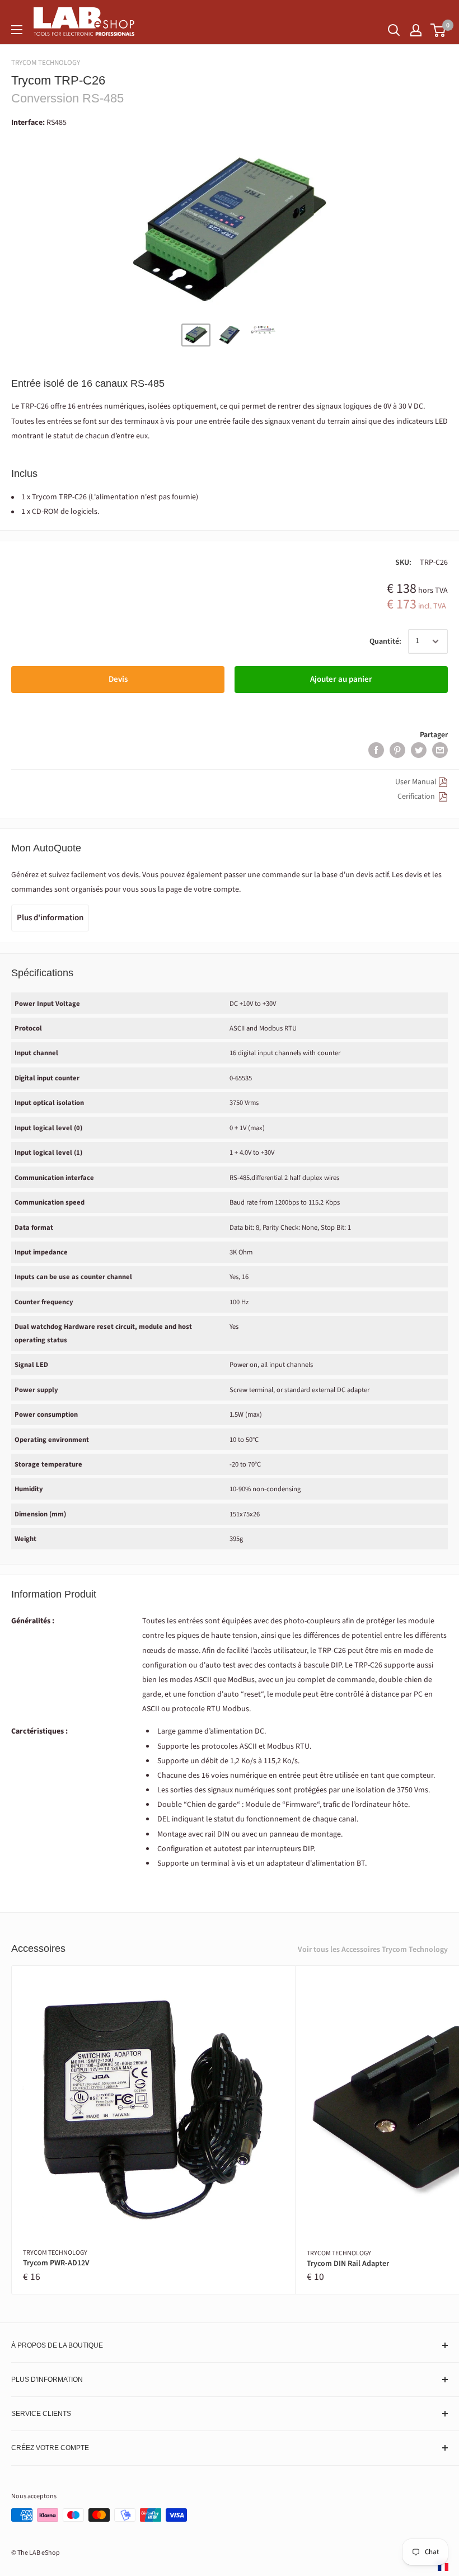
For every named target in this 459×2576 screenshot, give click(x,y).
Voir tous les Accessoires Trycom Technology (373, 1950)
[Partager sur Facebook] (376, 750)
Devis (118, 679)
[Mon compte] (416, 30)
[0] (439, 30)
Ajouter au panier (341, 679)
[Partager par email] (440, 750)
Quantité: (385, 641)
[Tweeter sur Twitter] (419, 750)
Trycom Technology (46, 63)
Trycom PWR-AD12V (56, 2263)
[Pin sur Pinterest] (397, 750)
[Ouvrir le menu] (17, 30)
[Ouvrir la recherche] (394, 30)
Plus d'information (50, 918)
